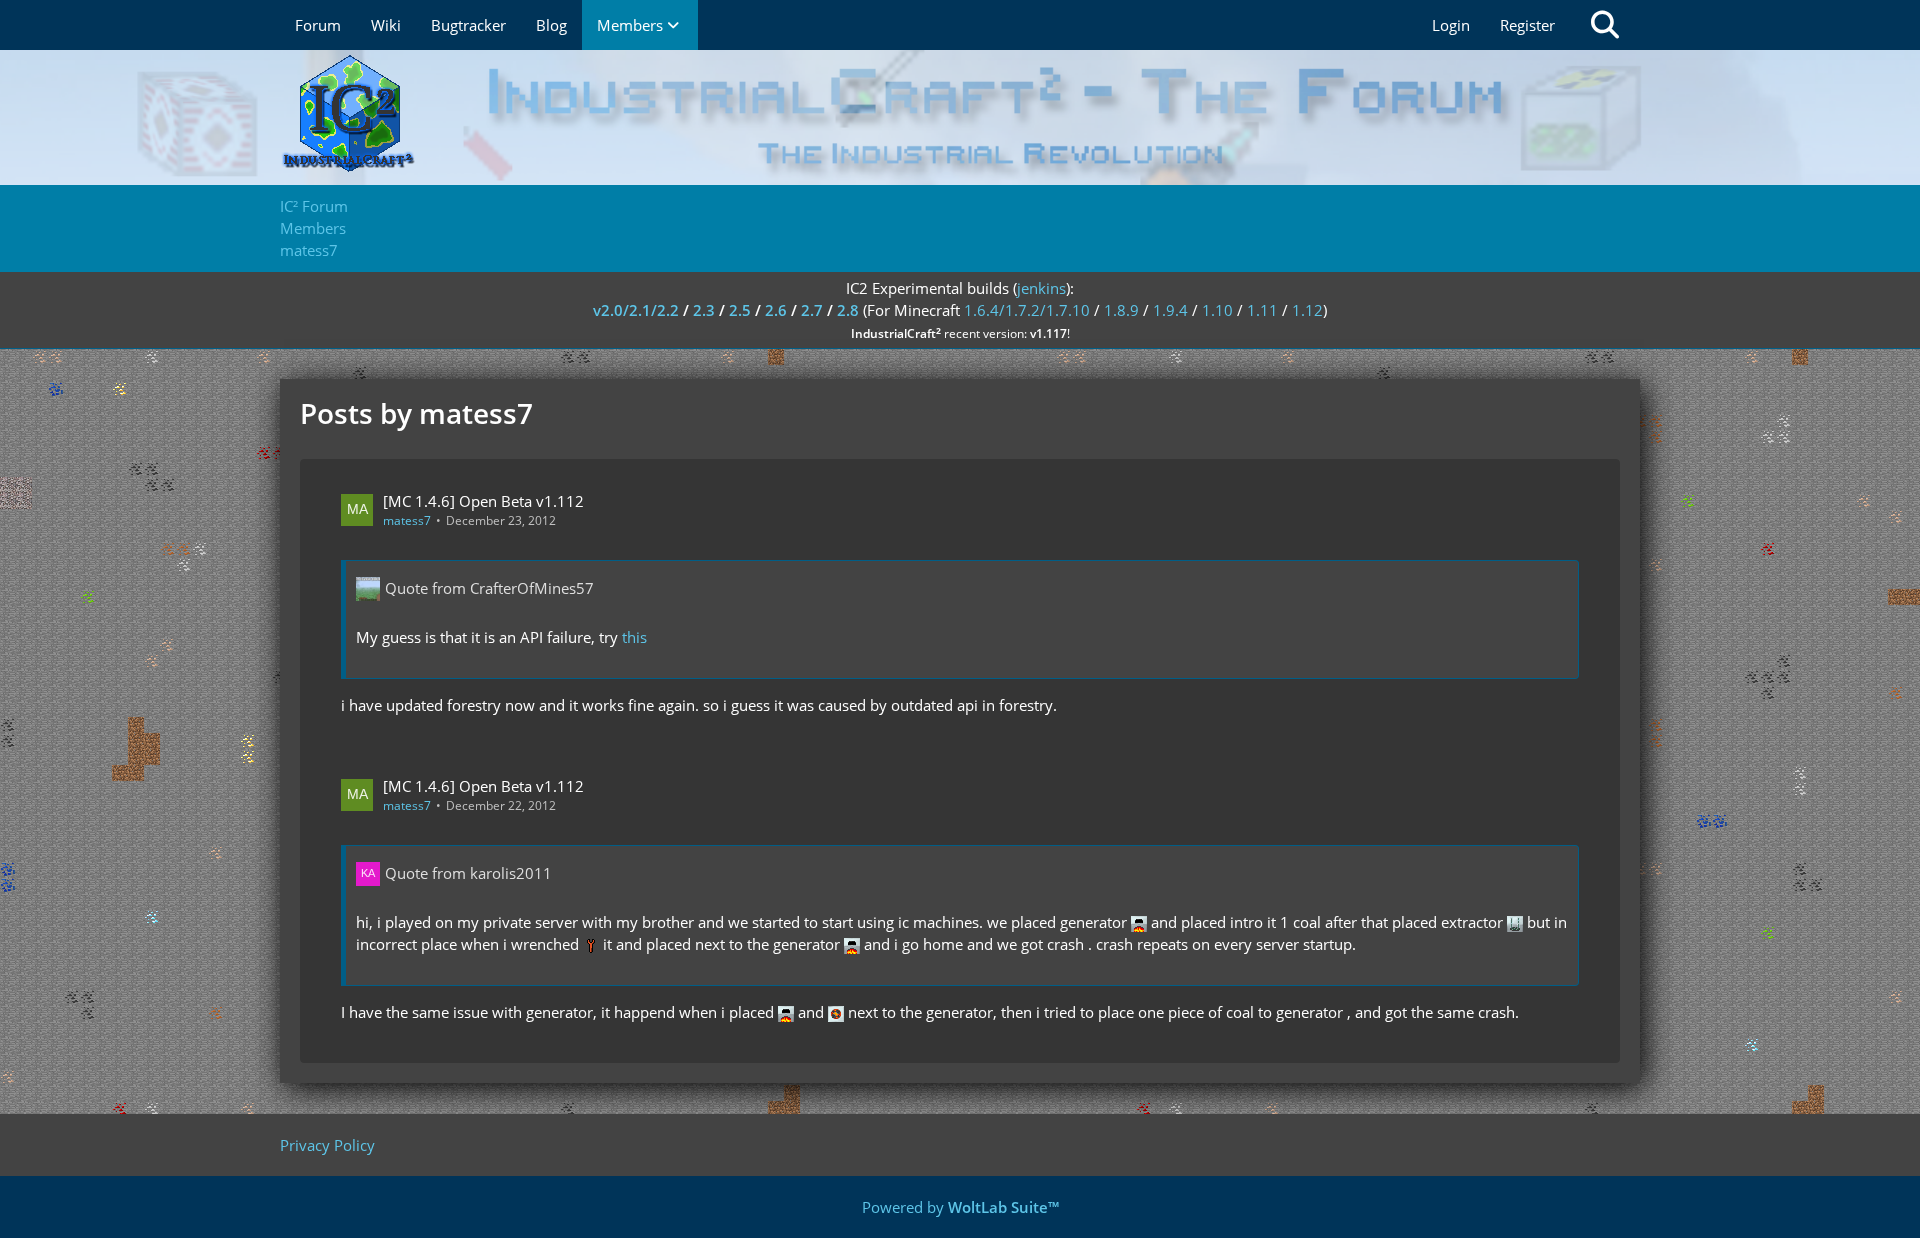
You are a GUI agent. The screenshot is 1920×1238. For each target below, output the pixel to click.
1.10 (1217, 310)
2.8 (848, 310)
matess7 (407, 520)
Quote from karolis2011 (468, 873)
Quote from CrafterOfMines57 (489, 588)
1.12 (1307, 310)
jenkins (1041, 288)
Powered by (960, 1207)
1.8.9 (1121, 310)
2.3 (704, 310)
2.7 (812, 310)
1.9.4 (1170, 310)
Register (1527, 25)
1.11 (1262, 310)
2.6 (776, 310)
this (634, 637)
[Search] (1605, 25)
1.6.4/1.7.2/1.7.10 (1027, 310)
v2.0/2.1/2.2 (636, 310)
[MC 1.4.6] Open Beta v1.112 (483, 501)
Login (1451, 25)
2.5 (740, 310)
